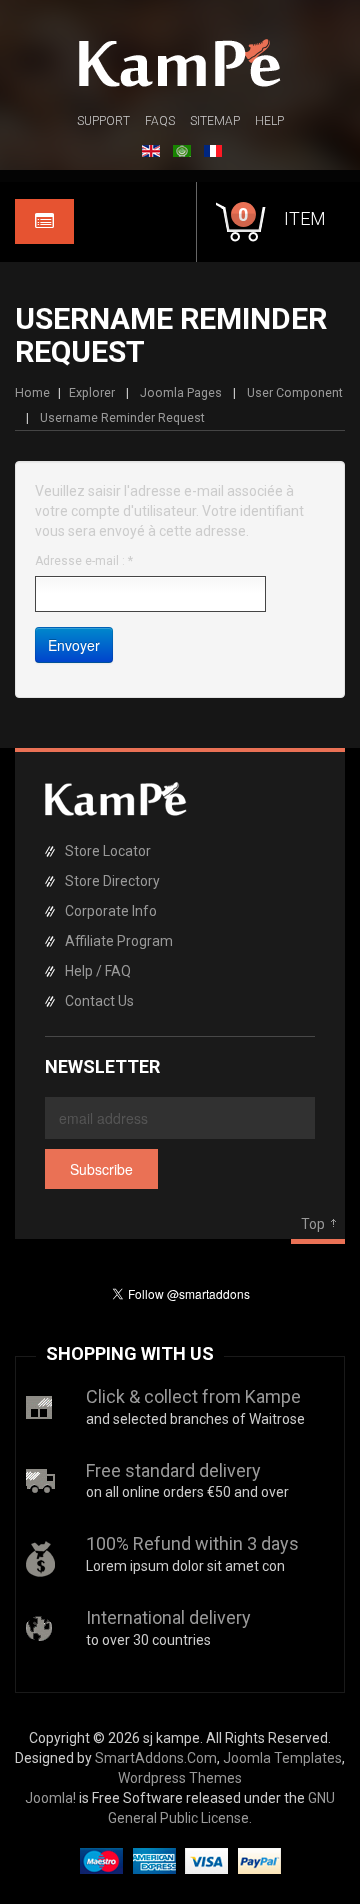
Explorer (92, 392)
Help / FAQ (98, 971)
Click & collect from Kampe (193, 1396)
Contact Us (99, 1001)
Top (313, 1224)
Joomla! (50, 1798)
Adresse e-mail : (84, 561)
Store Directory (112, 881)
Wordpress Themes (180, 1778)
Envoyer (74, 645)
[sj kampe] (180, 63)
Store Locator (108, 851)
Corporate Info (111, 911)
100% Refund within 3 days (192, 1543)
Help (269, 121)
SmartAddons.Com (156, 1758)
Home (32, 392)
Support (103, 121)
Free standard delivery (173, 1470)
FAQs (160, 121)
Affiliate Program (119, 941)
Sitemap (215, 121)
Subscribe (101, 1169)
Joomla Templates (282, 1758)
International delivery (168, 1617)
